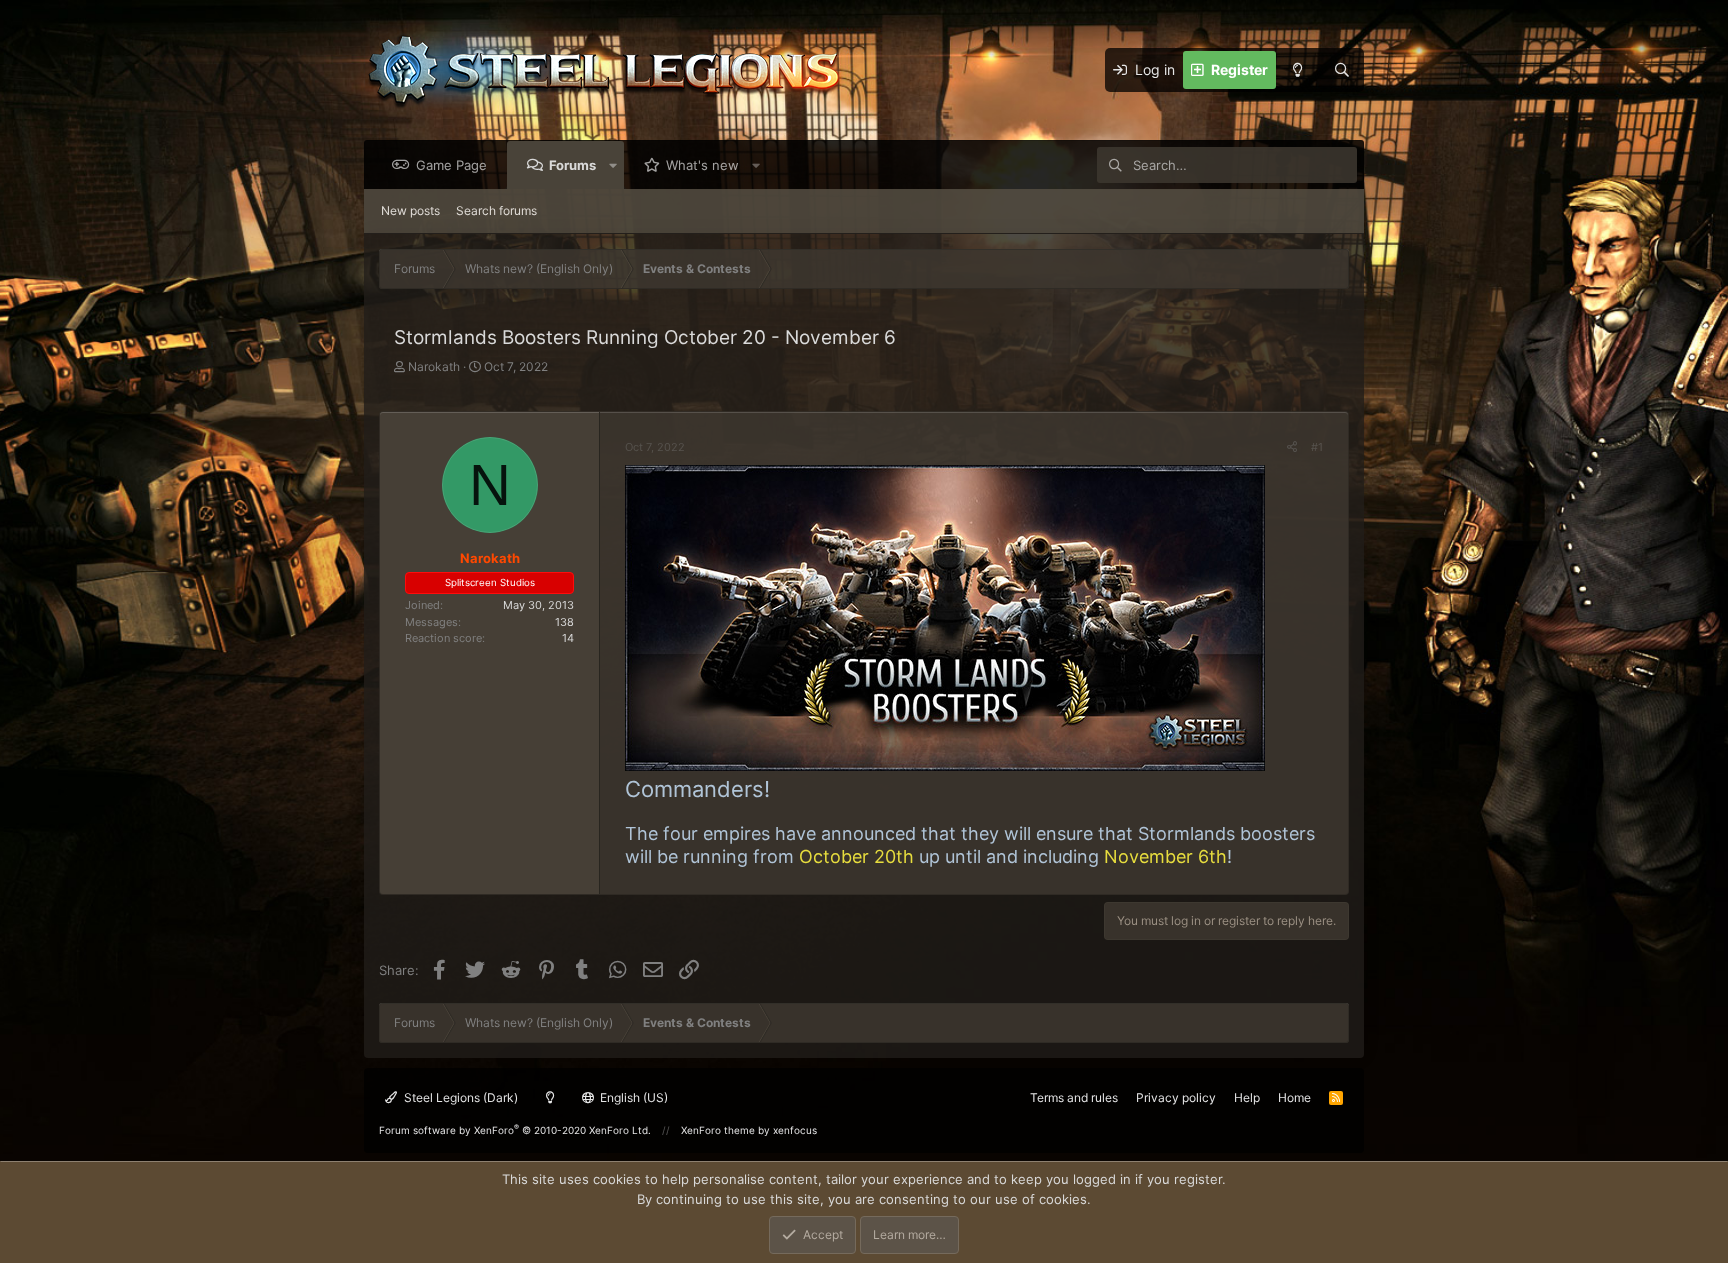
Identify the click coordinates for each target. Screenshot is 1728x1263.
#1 (1317, 447)
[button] (613, 165)
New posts (410, 210)
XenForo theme (718, 1130)
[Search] (1342, 70)
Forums (572, 165)
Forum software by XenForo (515, 1130)
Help (1247, 1097)
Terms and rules (1074, 1097)
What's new (702, 165)
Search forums (496, 210)
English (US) (632, 1097)
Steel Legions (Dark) (459, 1097)
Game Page (451, 165)
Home (1294, 1097)
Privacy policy (1176, 1097)
